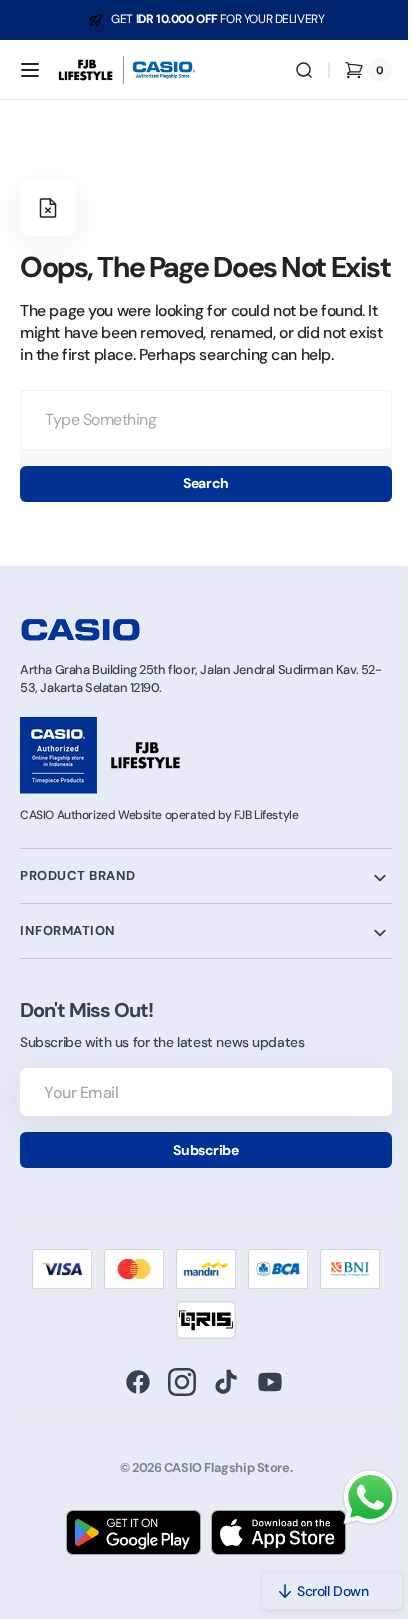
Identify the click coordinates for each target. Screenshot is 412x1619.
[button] (30, 70)
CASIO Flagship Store (219, 1499)
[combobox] (198, 452)
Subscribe (198, 1181)
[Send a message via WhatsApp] (355, 1497)
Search (198, 515)
